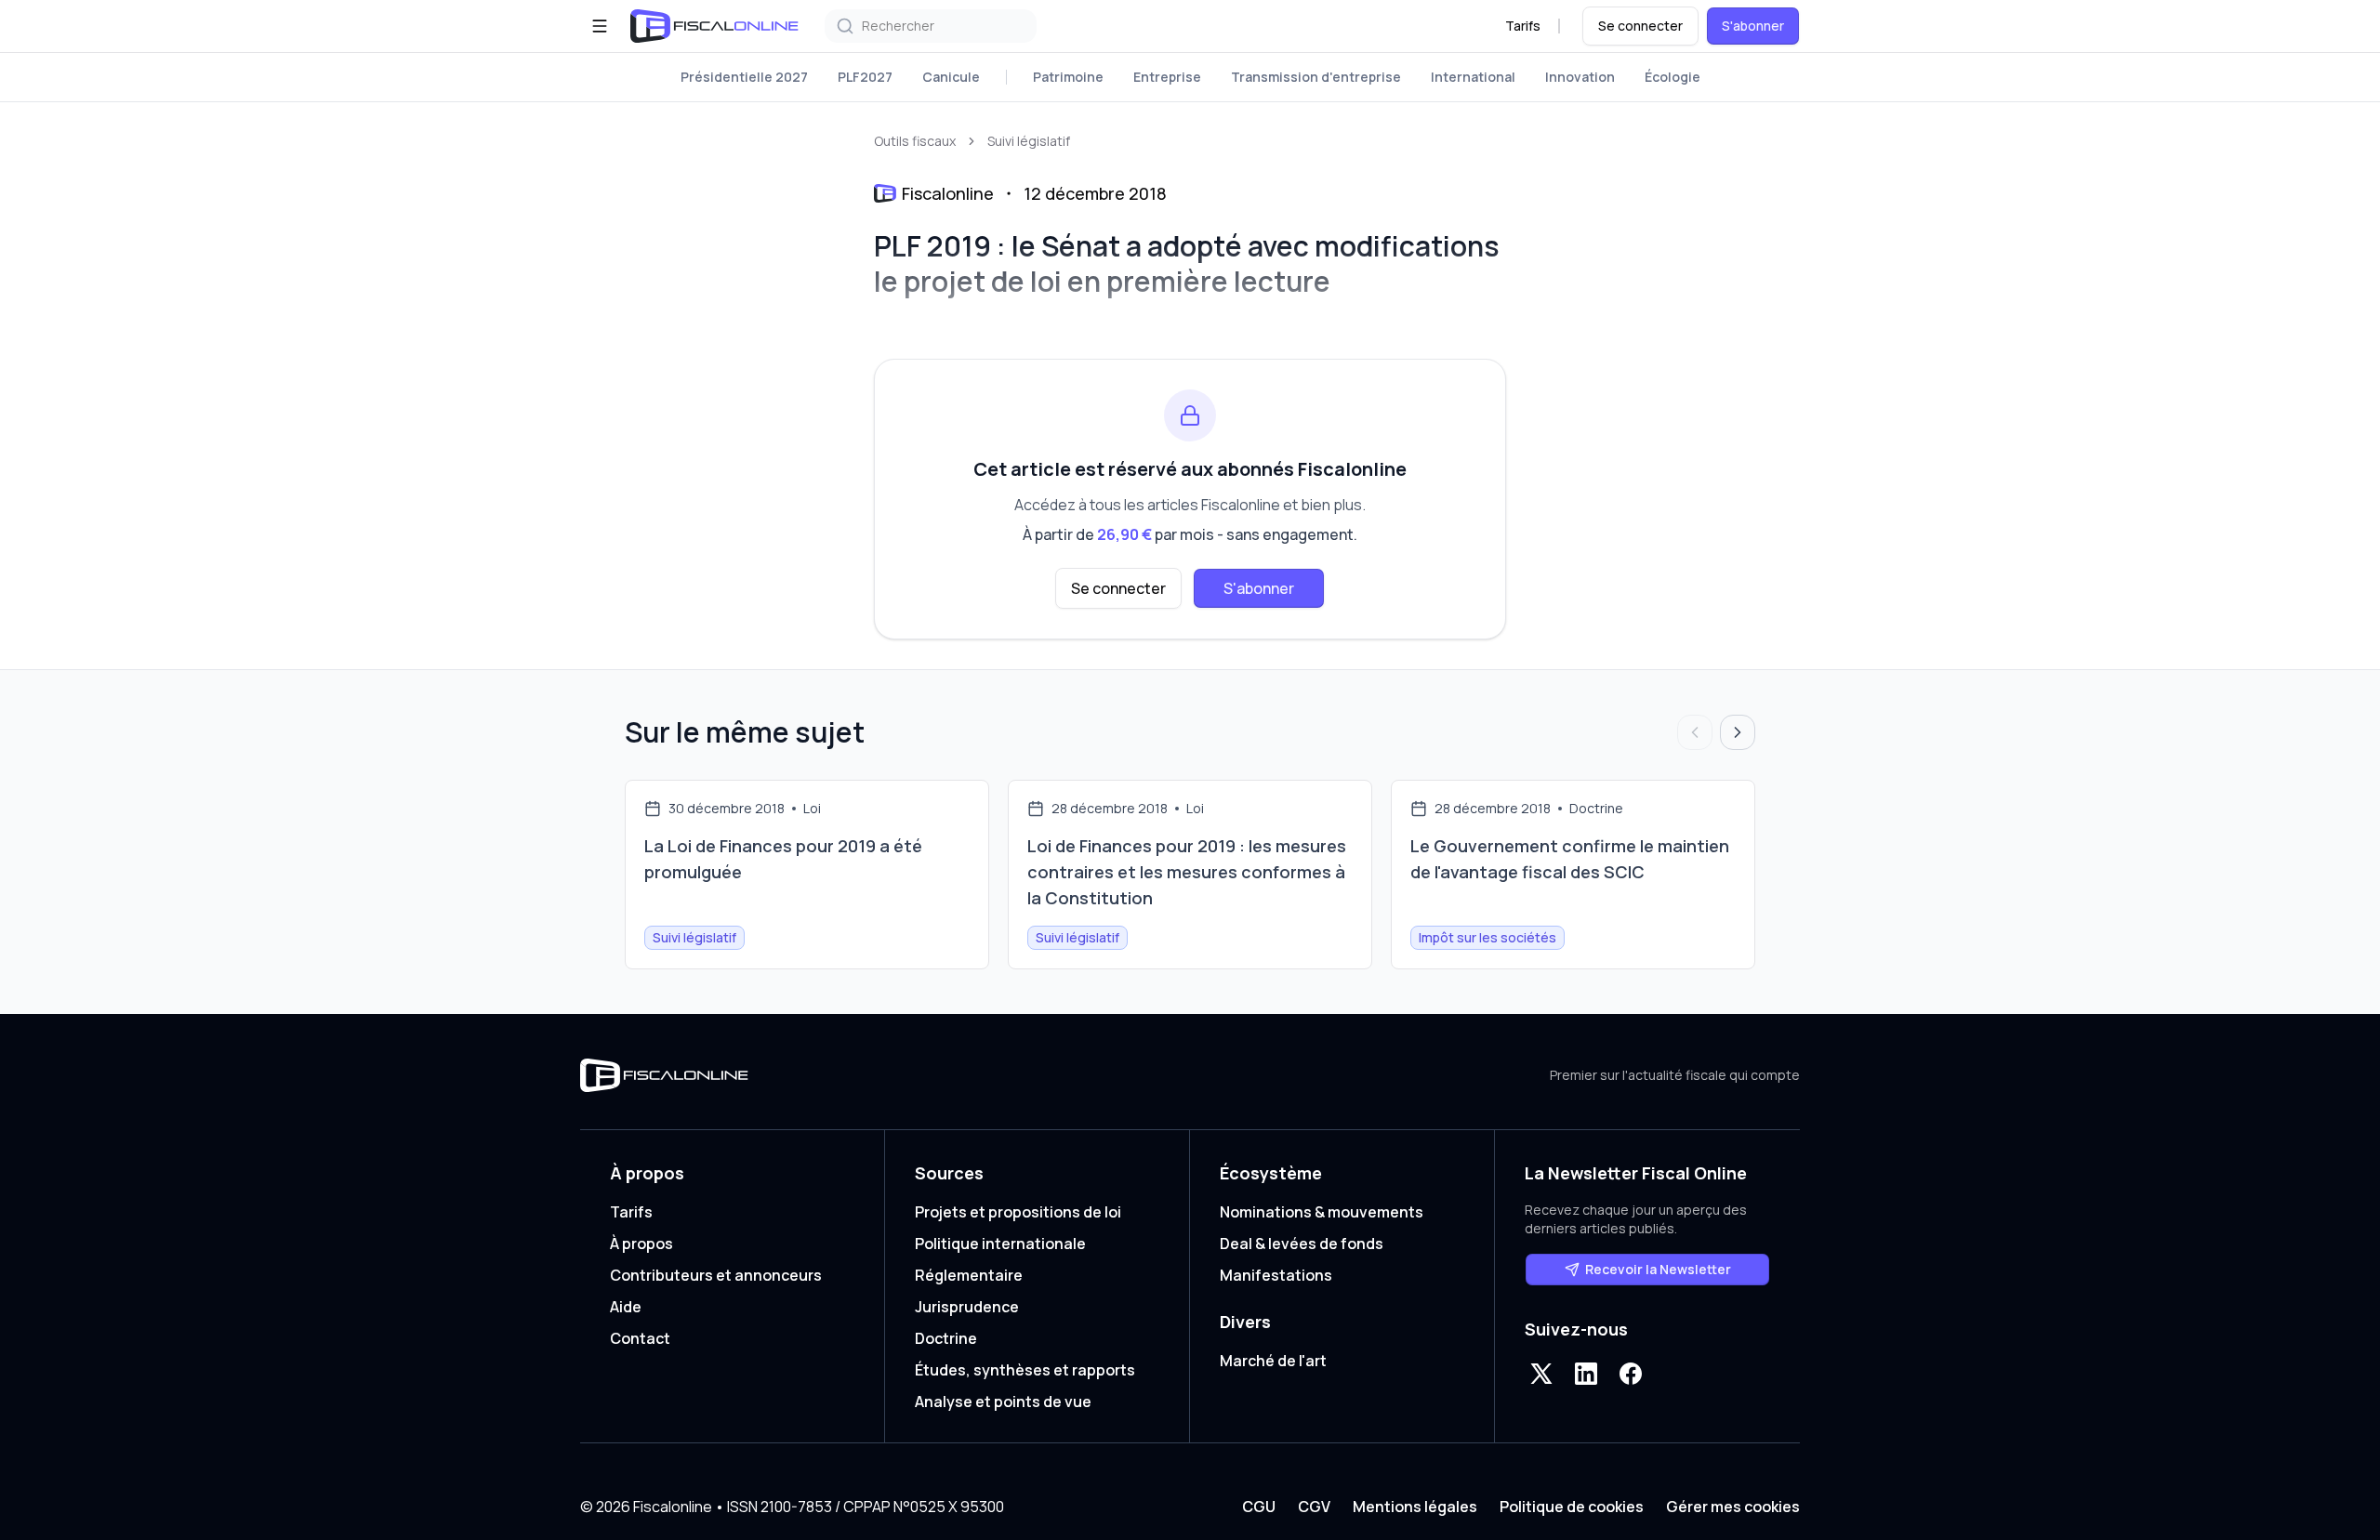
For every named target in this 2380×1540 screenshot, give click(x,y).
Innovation (1580, 77)
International (1473, 77)
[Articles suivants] (1738, 732)
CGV (1314, 1507)
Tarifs (1523, 26)
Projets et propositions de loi (1018, 1212)
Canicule (951, 77)
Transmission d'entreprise (1316, 77)
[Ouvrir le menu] (600, 26)
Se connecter (1640, 26)
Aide (626, 1307)
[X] (1541, 1374)
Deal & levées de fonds (1302, 1244)
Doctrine (946, 1338)
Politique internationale (1000, 1244)
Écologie (1673, 77)
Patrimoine (1068, 77)
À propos (641, 1244)
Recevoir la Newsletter (1658, 1269)
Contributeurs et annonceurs (716, 1275)
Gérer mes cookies (1733, 1507)
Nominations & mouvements (1322, 1212)
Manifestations (1276, 1275)
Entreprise (1167, 77)
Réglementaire (969, 1275)
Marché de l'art (1273, 1361)
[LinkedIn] (1586, 1374)
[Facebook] (1631, 1374)
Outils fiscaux (915, 141)
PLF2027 (865, 77)
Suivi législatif (1029, 141)
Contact (640, 1338)
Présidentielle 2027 (744, 77)
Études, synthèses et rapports (1025, 1370)
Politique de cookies (1572, 1507)
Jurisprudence (967, 1307)
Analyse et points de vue (1003, 1402)
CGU (1259, 1507)
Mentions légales (1415, 1507)
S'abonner (1753, 26)
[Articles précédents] (1695, 732)
